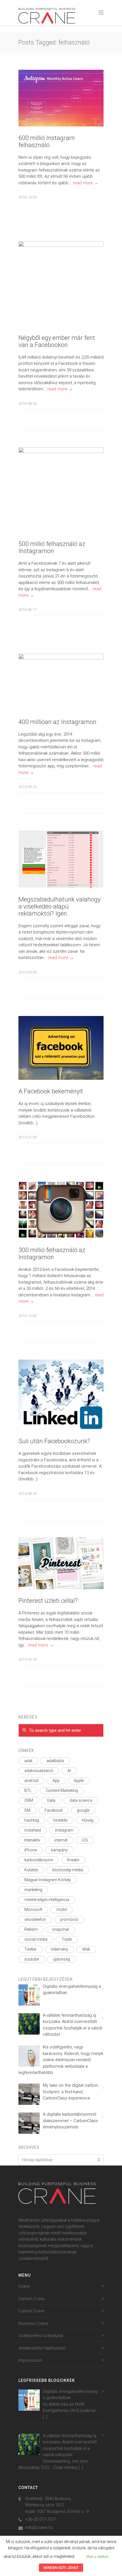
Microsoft (33, 1910)
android (31, 1781)
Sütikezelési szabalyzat (41, 2336)
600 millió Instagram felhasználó (47, 141)
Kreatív (73, 1860)
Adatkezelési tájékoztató (42, 2348)
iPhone (31, 1850)
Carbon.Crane (32, 2299)
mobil (62, 1910)
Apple (79, 1781)
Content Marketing (62, 1790)
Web (86, 1949)
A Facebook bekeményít (51, 1091)
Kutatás (31, 1870)
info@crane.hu (39, 2528)
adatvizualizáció (39, 1771)
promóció (69, 1919)
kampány (59, 1850)
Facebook (54, 1810)
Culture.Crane (31, 2311)
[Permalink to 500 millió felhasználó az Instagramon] (61, 490)
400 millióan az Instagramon (57, 722)
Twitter (30, 1949)
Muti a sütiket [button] (97, 2557)
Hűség (88, 1820)
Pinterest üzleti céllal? (48, 1601)
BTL (28, 1790)
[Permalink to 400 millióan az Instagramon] (61, 682)
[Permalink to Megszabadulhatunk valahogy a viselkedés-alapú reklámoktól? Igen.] (61, 859)
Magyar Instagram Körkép (48, 1880)
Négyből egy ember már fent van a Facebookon (57, 341)
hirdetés (60, 1820)
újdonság (62, 1959)
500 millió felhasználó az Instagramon (52, 547)
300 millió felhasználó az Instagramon (52, 1254)
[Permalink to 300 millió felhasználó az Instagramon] (61, 1210)
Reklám (31, 1929)
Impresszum (30, 2360)
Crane (24, 2286)
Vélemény (59, 1949)
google (83, 1810)
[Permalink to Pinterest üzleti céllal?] (61, 1563)
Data (51, 1800)
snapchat (60, 1929)
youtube (32, 1959)
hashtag (32, 1820)
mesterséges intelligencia (47, 1900)
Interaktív (32, 1840)
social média (36, 1939)
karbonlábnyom (39, 1860)
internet (61, 1840)
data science (81, 1800)
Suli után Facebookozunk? (54, 1441)
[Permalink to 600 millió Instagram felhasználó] (61, 98)
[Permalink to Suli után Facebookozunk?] (61, 1395)
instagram (64, 1830)
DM (27, 1810)
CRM (29, 1800)
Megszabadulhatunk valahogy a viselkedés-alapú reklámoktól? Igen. (59, 906)
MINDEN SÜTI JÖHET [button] (61, 2568)
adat (28, 1761)
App (56, 1781)
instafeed (33, 1830)
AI (69, 1771)
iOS (85, 1840)
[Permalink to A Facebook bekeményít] (61, 1048)
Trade (67, 1939)
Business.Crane (33, 2323)
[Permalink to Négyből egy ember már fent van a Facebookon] (61, 284)
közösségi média (68, 1870)
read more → (86, 183)
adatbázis (55, 1761)
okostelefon (35, 1919)
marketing (33, 1890)
